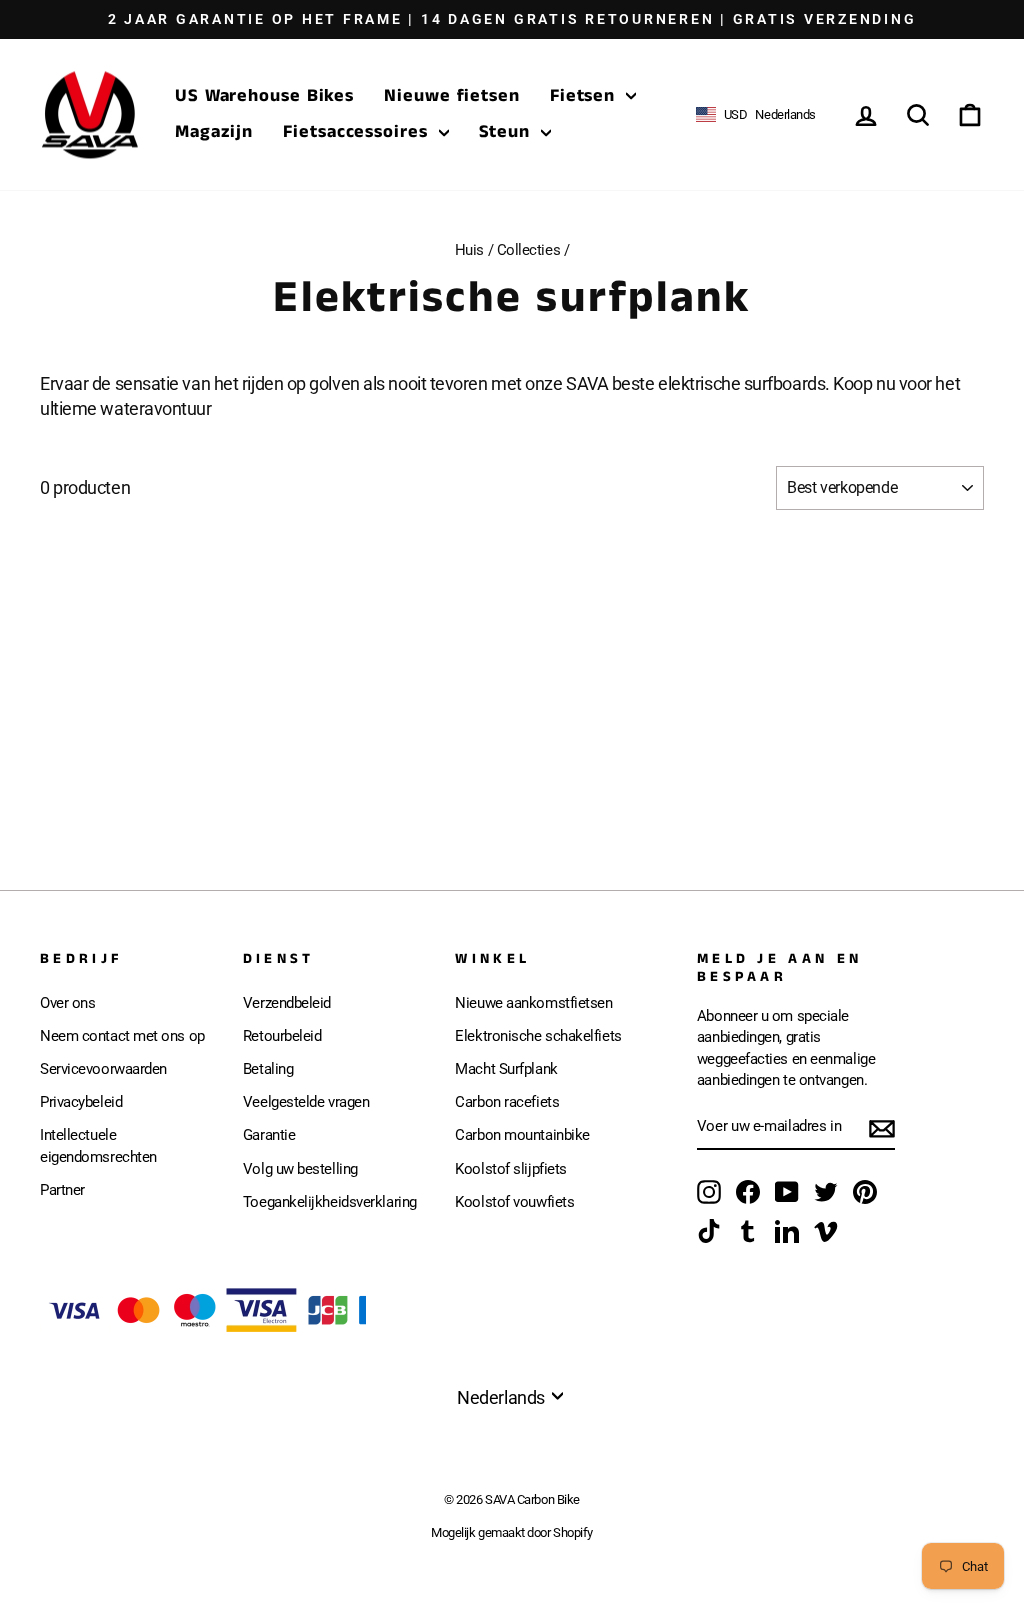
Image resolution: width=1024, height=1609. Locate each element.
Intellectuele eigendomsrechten (98, 1145)
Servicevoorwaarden (103, 1069)
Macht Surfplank (506, 1069)
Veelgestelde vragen (306, 1102)
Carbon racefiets (507, 1102)
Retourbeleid (282, 1036)
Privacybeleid (81, 1102)
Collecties (529, 250)
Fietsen (585, 96)
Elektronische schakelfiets (538, 1036)
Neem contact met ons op (122, 1036)
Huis (469, 250)
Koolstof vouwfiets (514, 1202)
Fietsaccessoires (358, 132)
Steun (507, 132)
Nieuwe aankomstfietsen (533, 1003)
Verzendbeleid (287, 1003)
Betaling (268, 1069)
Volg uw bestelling (300, 1169)
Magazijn (214, 132)
